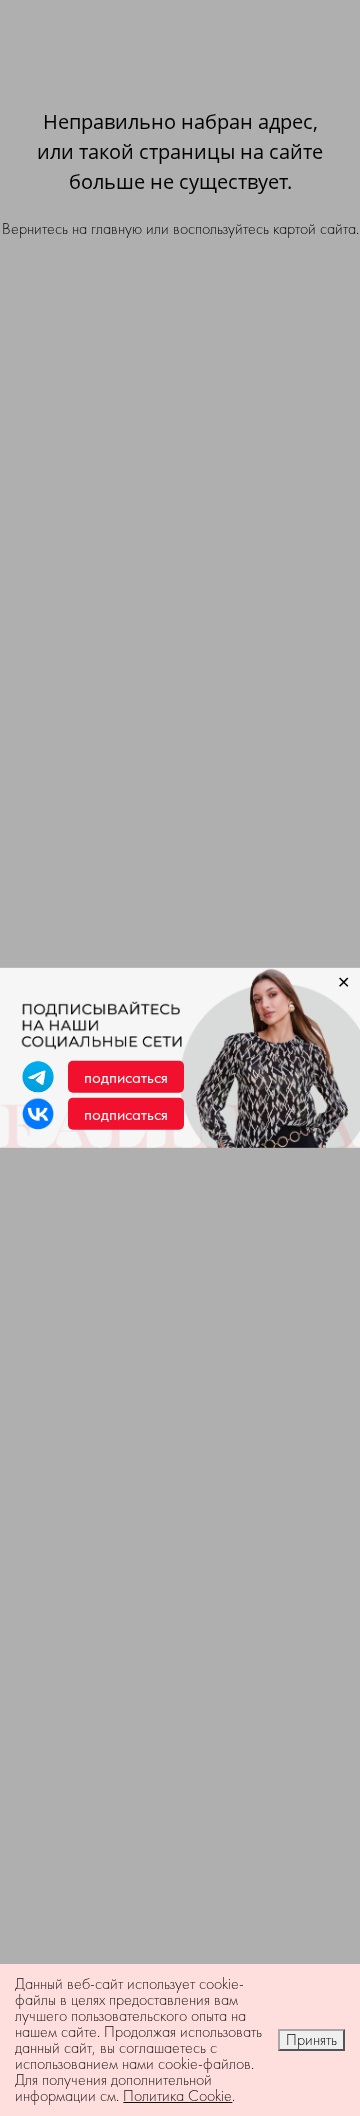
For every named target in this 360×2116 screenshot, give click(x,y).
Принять (311, 2039)
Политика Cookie (177, 2095)
